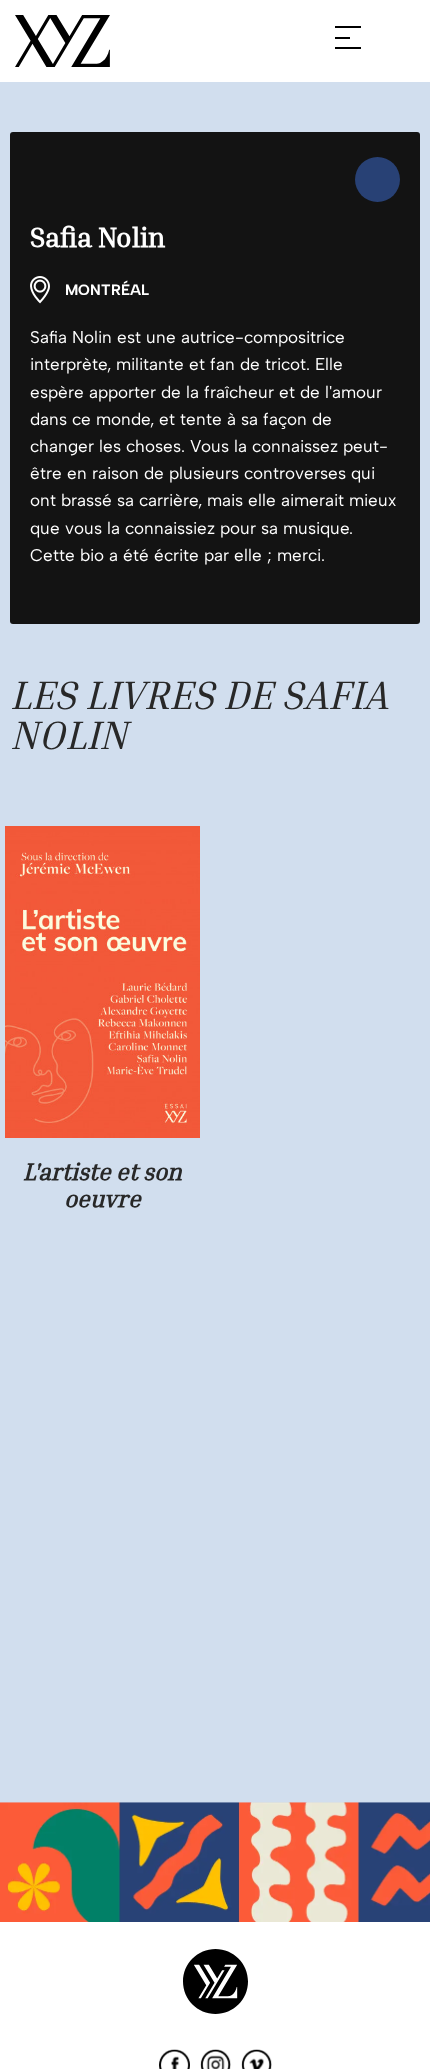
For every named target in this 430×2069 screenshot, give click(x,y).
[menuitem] (377, 179)
